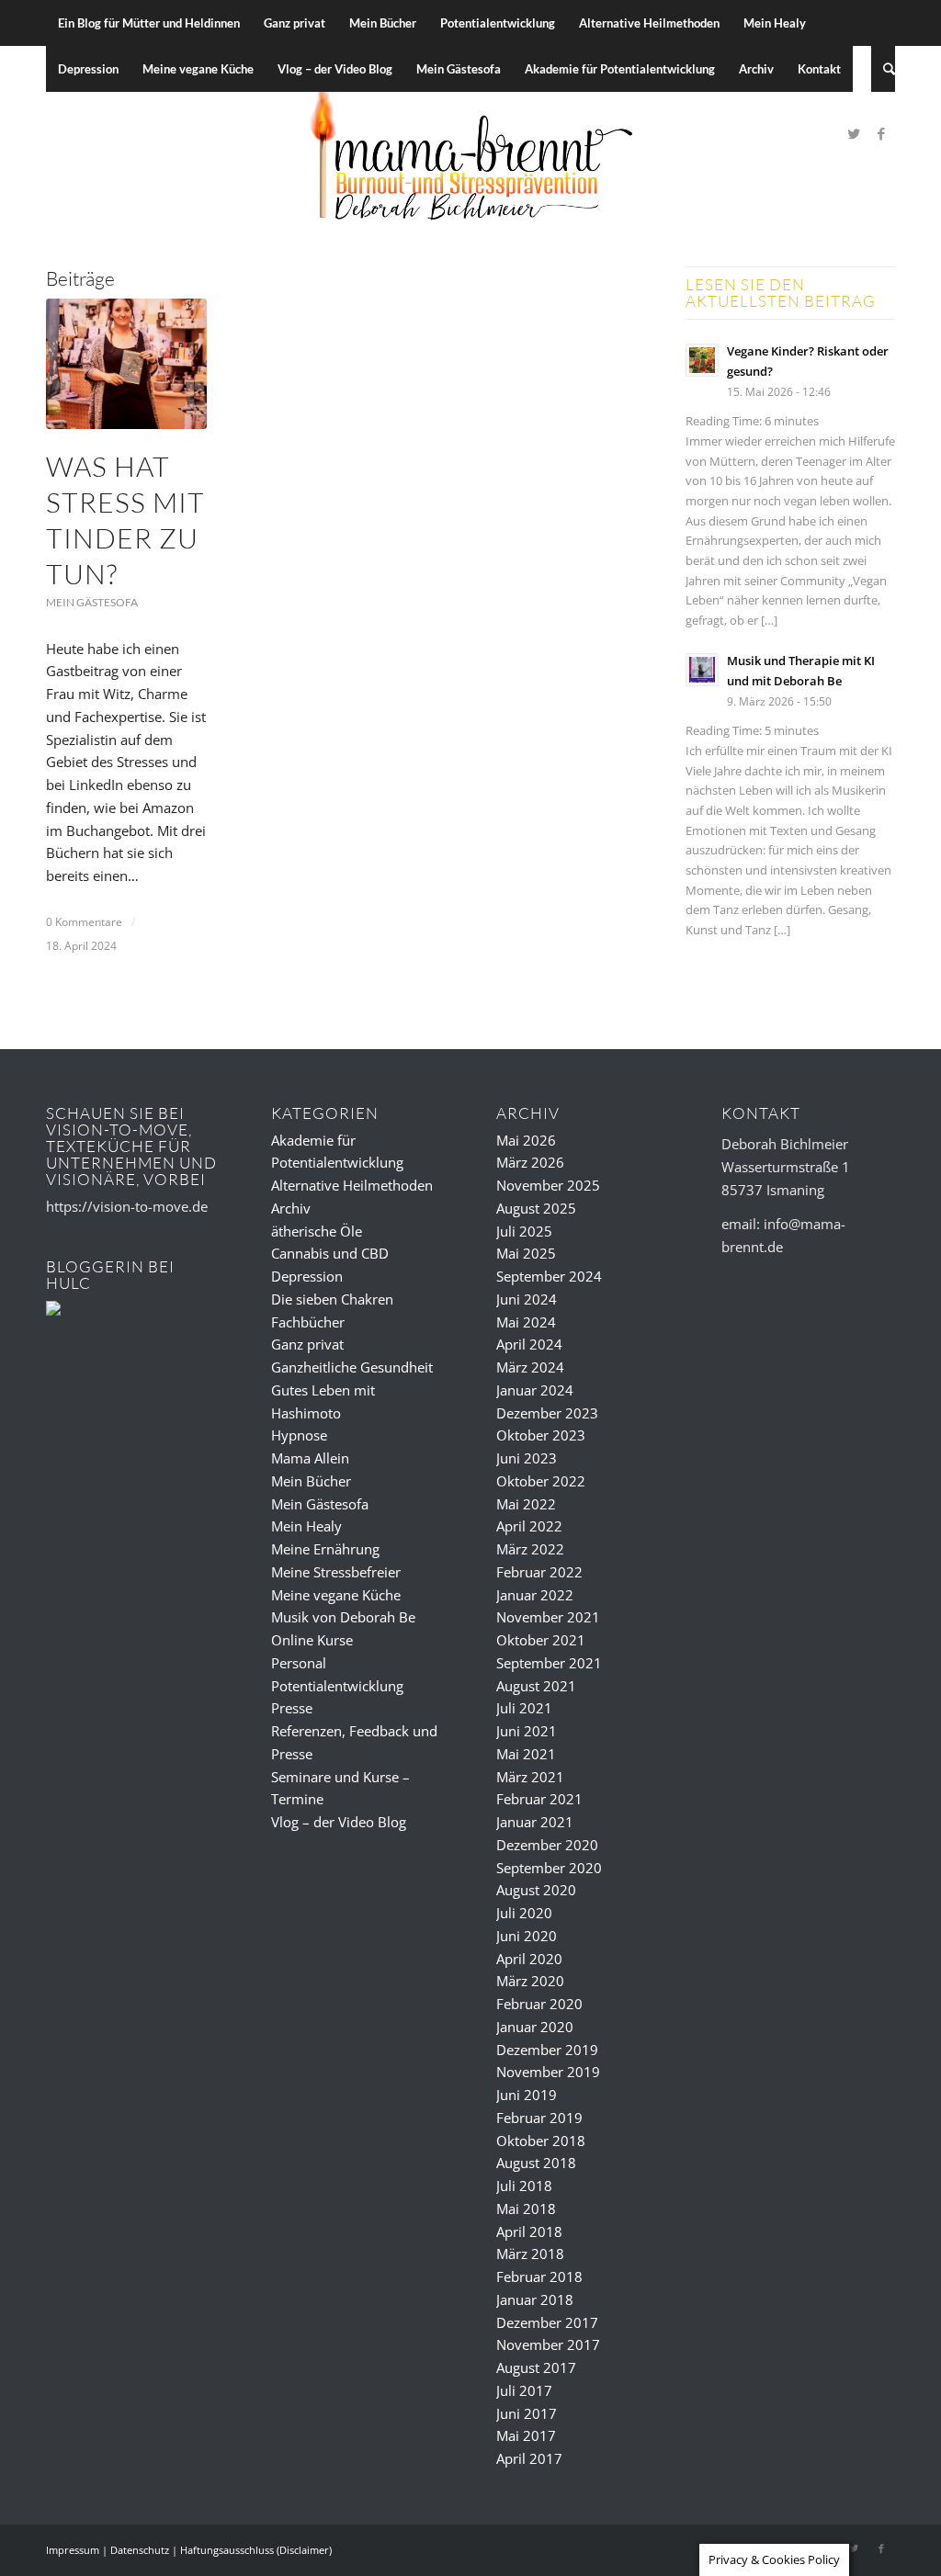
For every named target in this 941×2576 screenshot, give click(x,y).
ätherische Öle (317, 1231)
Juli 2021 (524, 1708)
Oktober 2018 (541, 2141)
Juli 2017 (524, 2390)
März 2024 (530, 1367)
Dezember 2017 (547, 2322)
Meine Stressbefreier (336, 1572)
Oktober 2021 (541, 1640)
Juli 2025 (524, 1231)
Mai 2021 (526, 1754)
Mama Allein (310, 1458)
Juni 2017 (527, 2413)
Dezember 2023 (547, 1413)
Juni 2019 (527, 2095)
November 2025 (548, 1185)
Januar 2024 (535, 1390)
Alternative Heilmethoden (352, 1185)
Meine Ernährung (325, 1549)
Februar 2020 (539, 2004)
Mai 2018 (526, 2209)
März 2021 (530, 1777)
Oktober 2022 (541, 1481)
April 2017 (529, 2458)
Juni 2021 (527, 1731)
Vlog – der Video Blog (339, 1822)
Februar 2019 (539, 2118)
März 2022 (530, 1549)
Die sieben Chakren (332, 1299)
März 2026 (530, 1162)
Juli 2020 (524, 1913)
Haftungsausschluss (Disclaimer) (256, 2550)
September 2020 (549, 1868)
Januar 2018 (535, 2299)
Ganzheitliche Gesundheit (352, 1367)
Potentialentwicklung (337, 1686)
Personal (299, 1663)
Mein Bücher (311, 1481)
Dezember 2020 (547, 1845)
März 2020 (530, 1981)
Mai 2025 (526, 1253)
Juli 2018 (524, 2186)
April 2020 (529, 1959)
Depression (307, 1276)
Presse (292, 1708)
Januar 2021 (535, 1822)
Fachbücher (308, 1322)
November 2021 (548, 1617)
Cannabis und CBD (330, 1253)
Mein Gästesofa (92, 602)
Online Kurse (312, 1640)
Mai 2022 (526, 1504)
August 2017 (536, 2367)
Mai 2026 (526, 1140)
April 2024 (529, 1344)
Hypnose (299, 1435)
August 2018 (536, 2163)
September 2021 (549, 1663)
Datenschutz (140, 2550)
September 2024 (549, 1276)
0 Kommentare (84, 922)
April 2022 (529, 1526)
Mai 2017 (526, 2435)
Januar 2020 (535, 2027)
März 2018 (530, 2254)
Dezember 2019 (547, 2050)
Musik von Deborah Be (343, 1617)
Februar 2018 (539, 2277)
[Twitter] (854, 133)
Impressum (73, 2550)
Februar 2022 (539, 1572)
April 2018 (529, 2231)
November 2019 (548, 2072)
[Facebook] (881, 133)
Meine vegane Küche (336, 1595)
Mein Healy (306, 1526)
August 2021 (536, 1686)
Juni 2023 (527, 1458)
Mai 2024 (526, 1322)
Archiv (291, 1208)
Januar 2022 (535, 1595)
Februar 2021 (539, 1799)
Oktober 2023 (541, 1435)
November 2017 (548, 2344)
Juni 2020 (527, 1936)
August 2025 (536, 1208)
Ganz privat (307, 1344)
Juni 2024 (527, 1299)
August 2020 (536, 1890)
